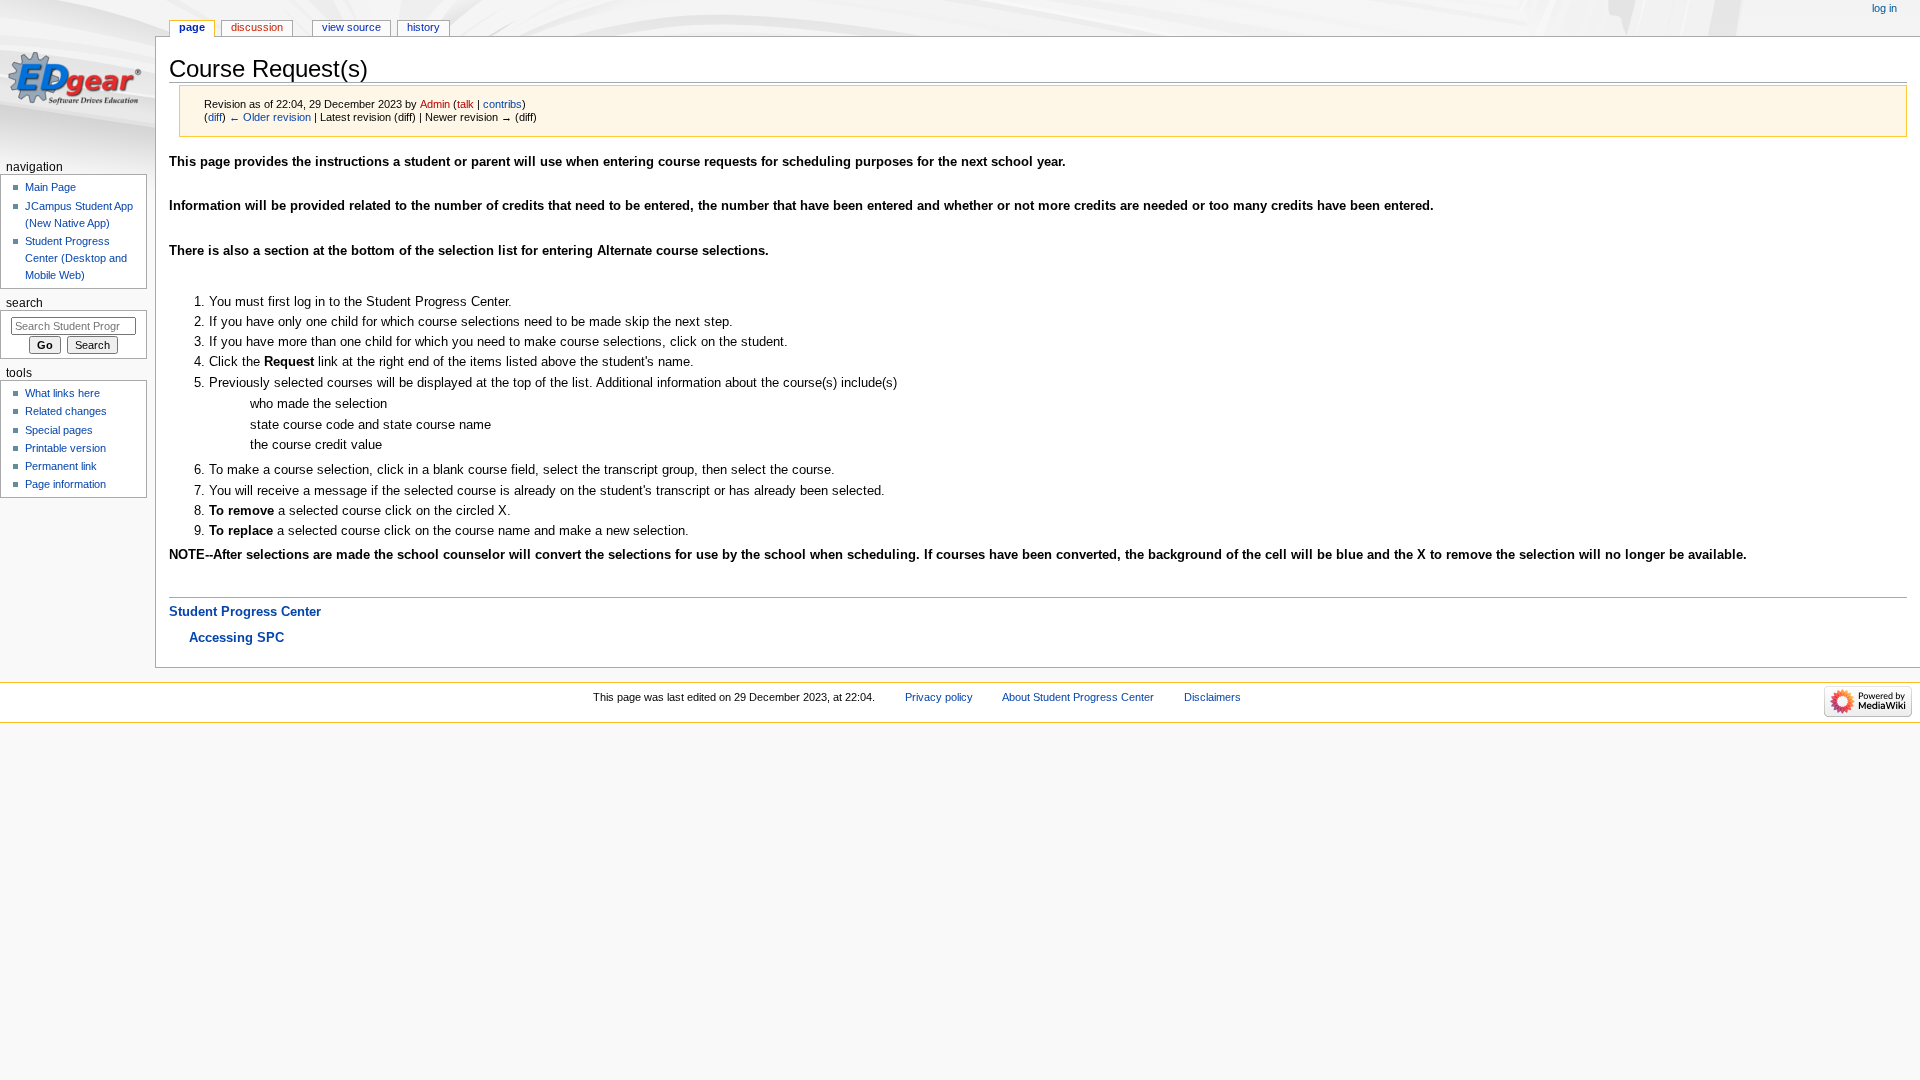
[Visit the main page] (77, 77)
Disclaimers (1212, 697)
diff (215, 117)
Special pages (59, 430)
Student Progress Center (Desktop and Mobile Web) (76, 258)
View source (351, 27)
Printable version (65, 448)
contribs (502, 104)
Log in (1884, 8)
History (423, 27)
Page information (65, 484)
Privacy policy (939, 697)
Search (24, 303)
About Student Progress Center (1078, 697)
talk (465, 104)
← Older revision (270, 117)
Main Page (50, 187)
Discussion (257, 27)
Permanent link (61, 466)
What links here (62, 393)
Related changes (66, 411)
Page (192, 27)
